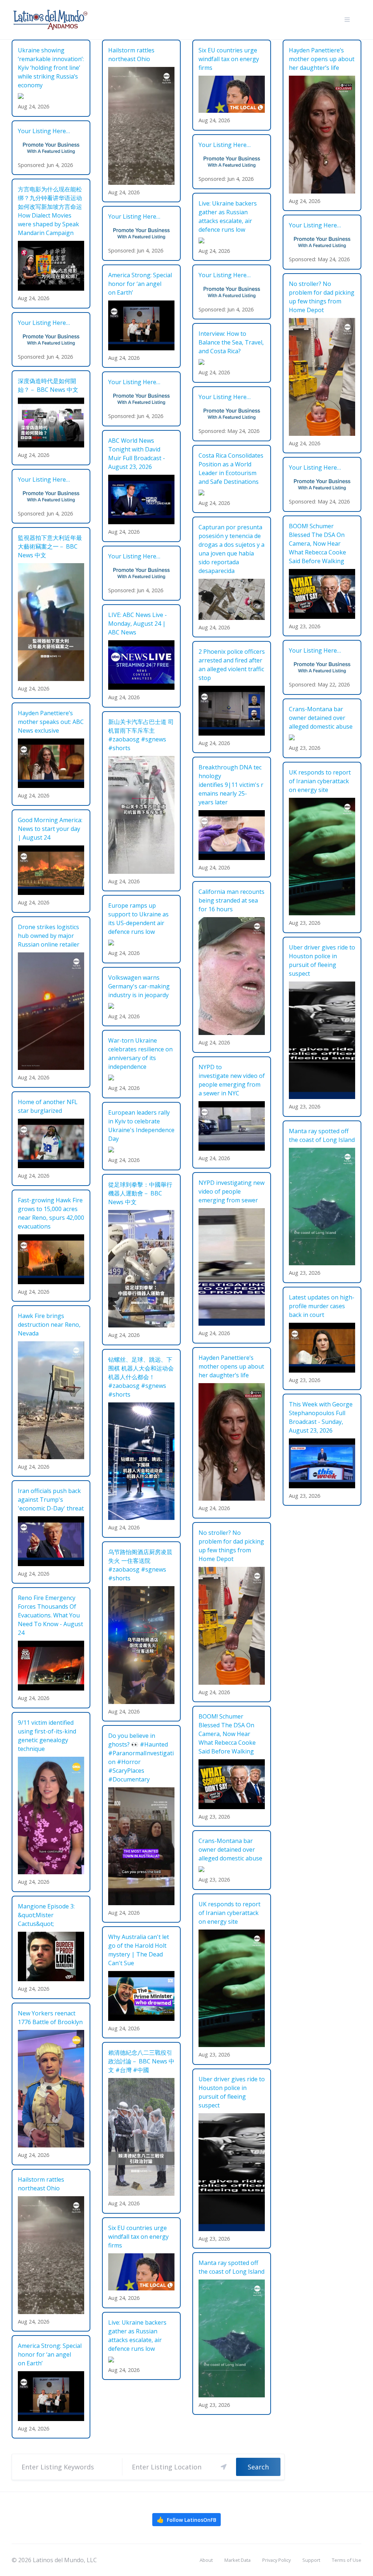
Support (311, 2560)
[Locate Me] (224, 2467)
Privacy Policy (276, 2560)
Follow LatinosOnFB (186, 2520)
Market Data (237, 2560)
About (206, 2560)
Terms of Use (347, 2560)
